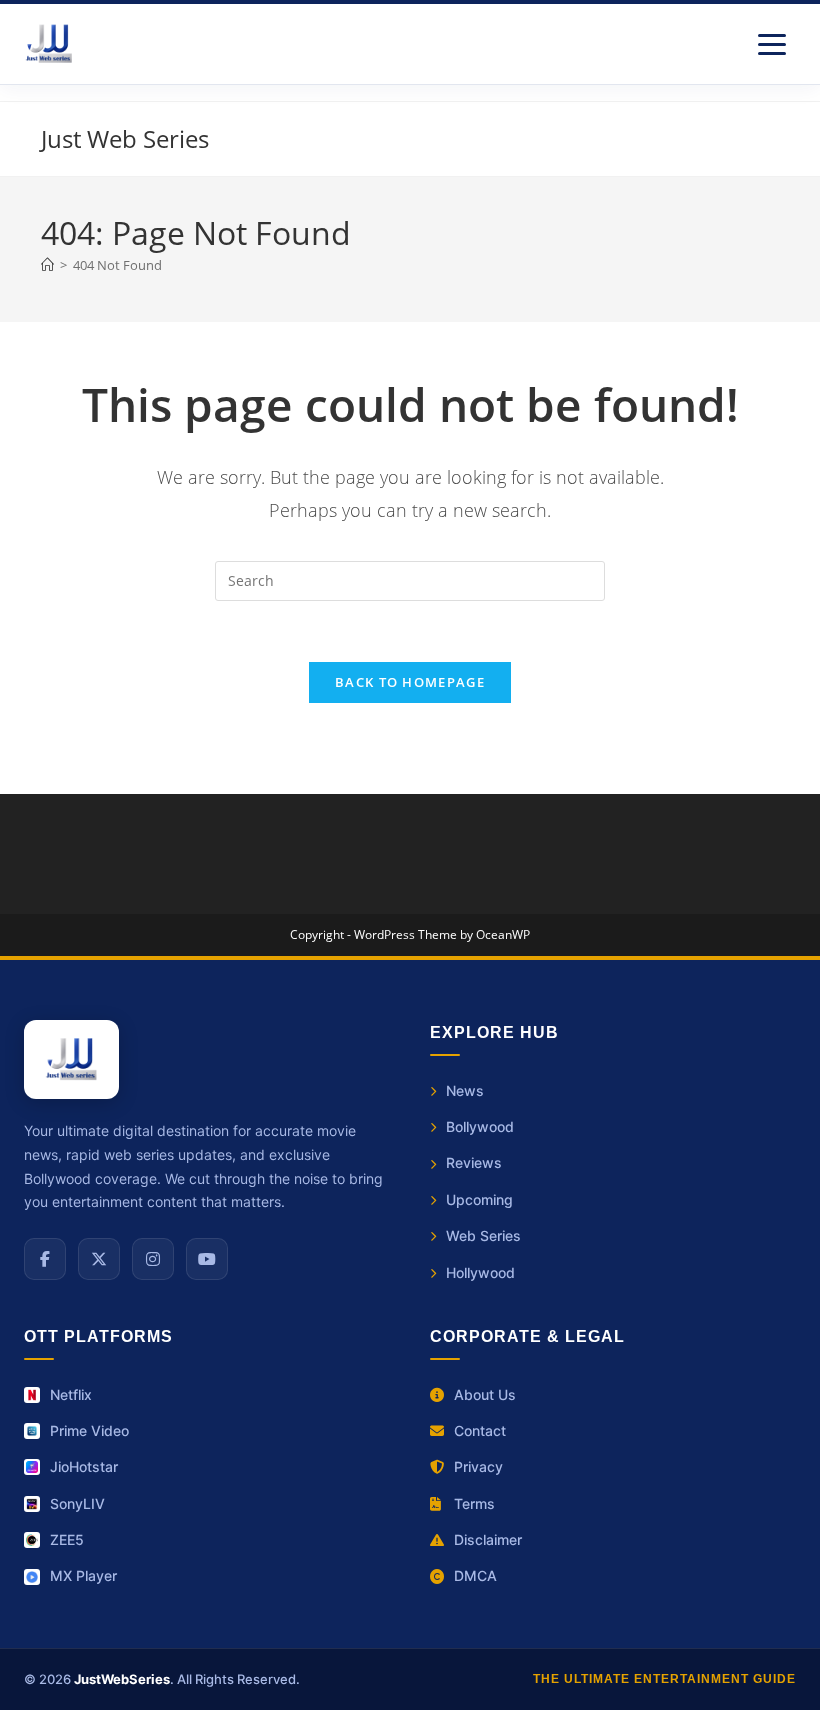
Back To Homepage (410, 682)
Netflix (71, 1394)
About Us (485, 1394)
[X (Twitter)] (99, 1259)
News (465, 1090)
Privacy (478, 1466)
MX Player (83, 1575)
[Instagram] (153, 1259)
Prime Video (89, 1430)
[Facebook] (45, 1259)
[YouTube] (207, 1259)
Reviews (474, 1162)
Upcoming (479, 1199)
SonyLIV (77, 1503)
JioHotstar (84, 1466)
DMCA (475, 1575)
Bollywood (480, 1126)
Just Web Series (125, 138)
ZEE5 (67, 1539)
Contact (480, 1430)
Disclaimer (488, 1539)
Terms (474, 1503)
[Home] (47, 265)
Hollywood (480, 1272)
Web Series (483, 1235)
